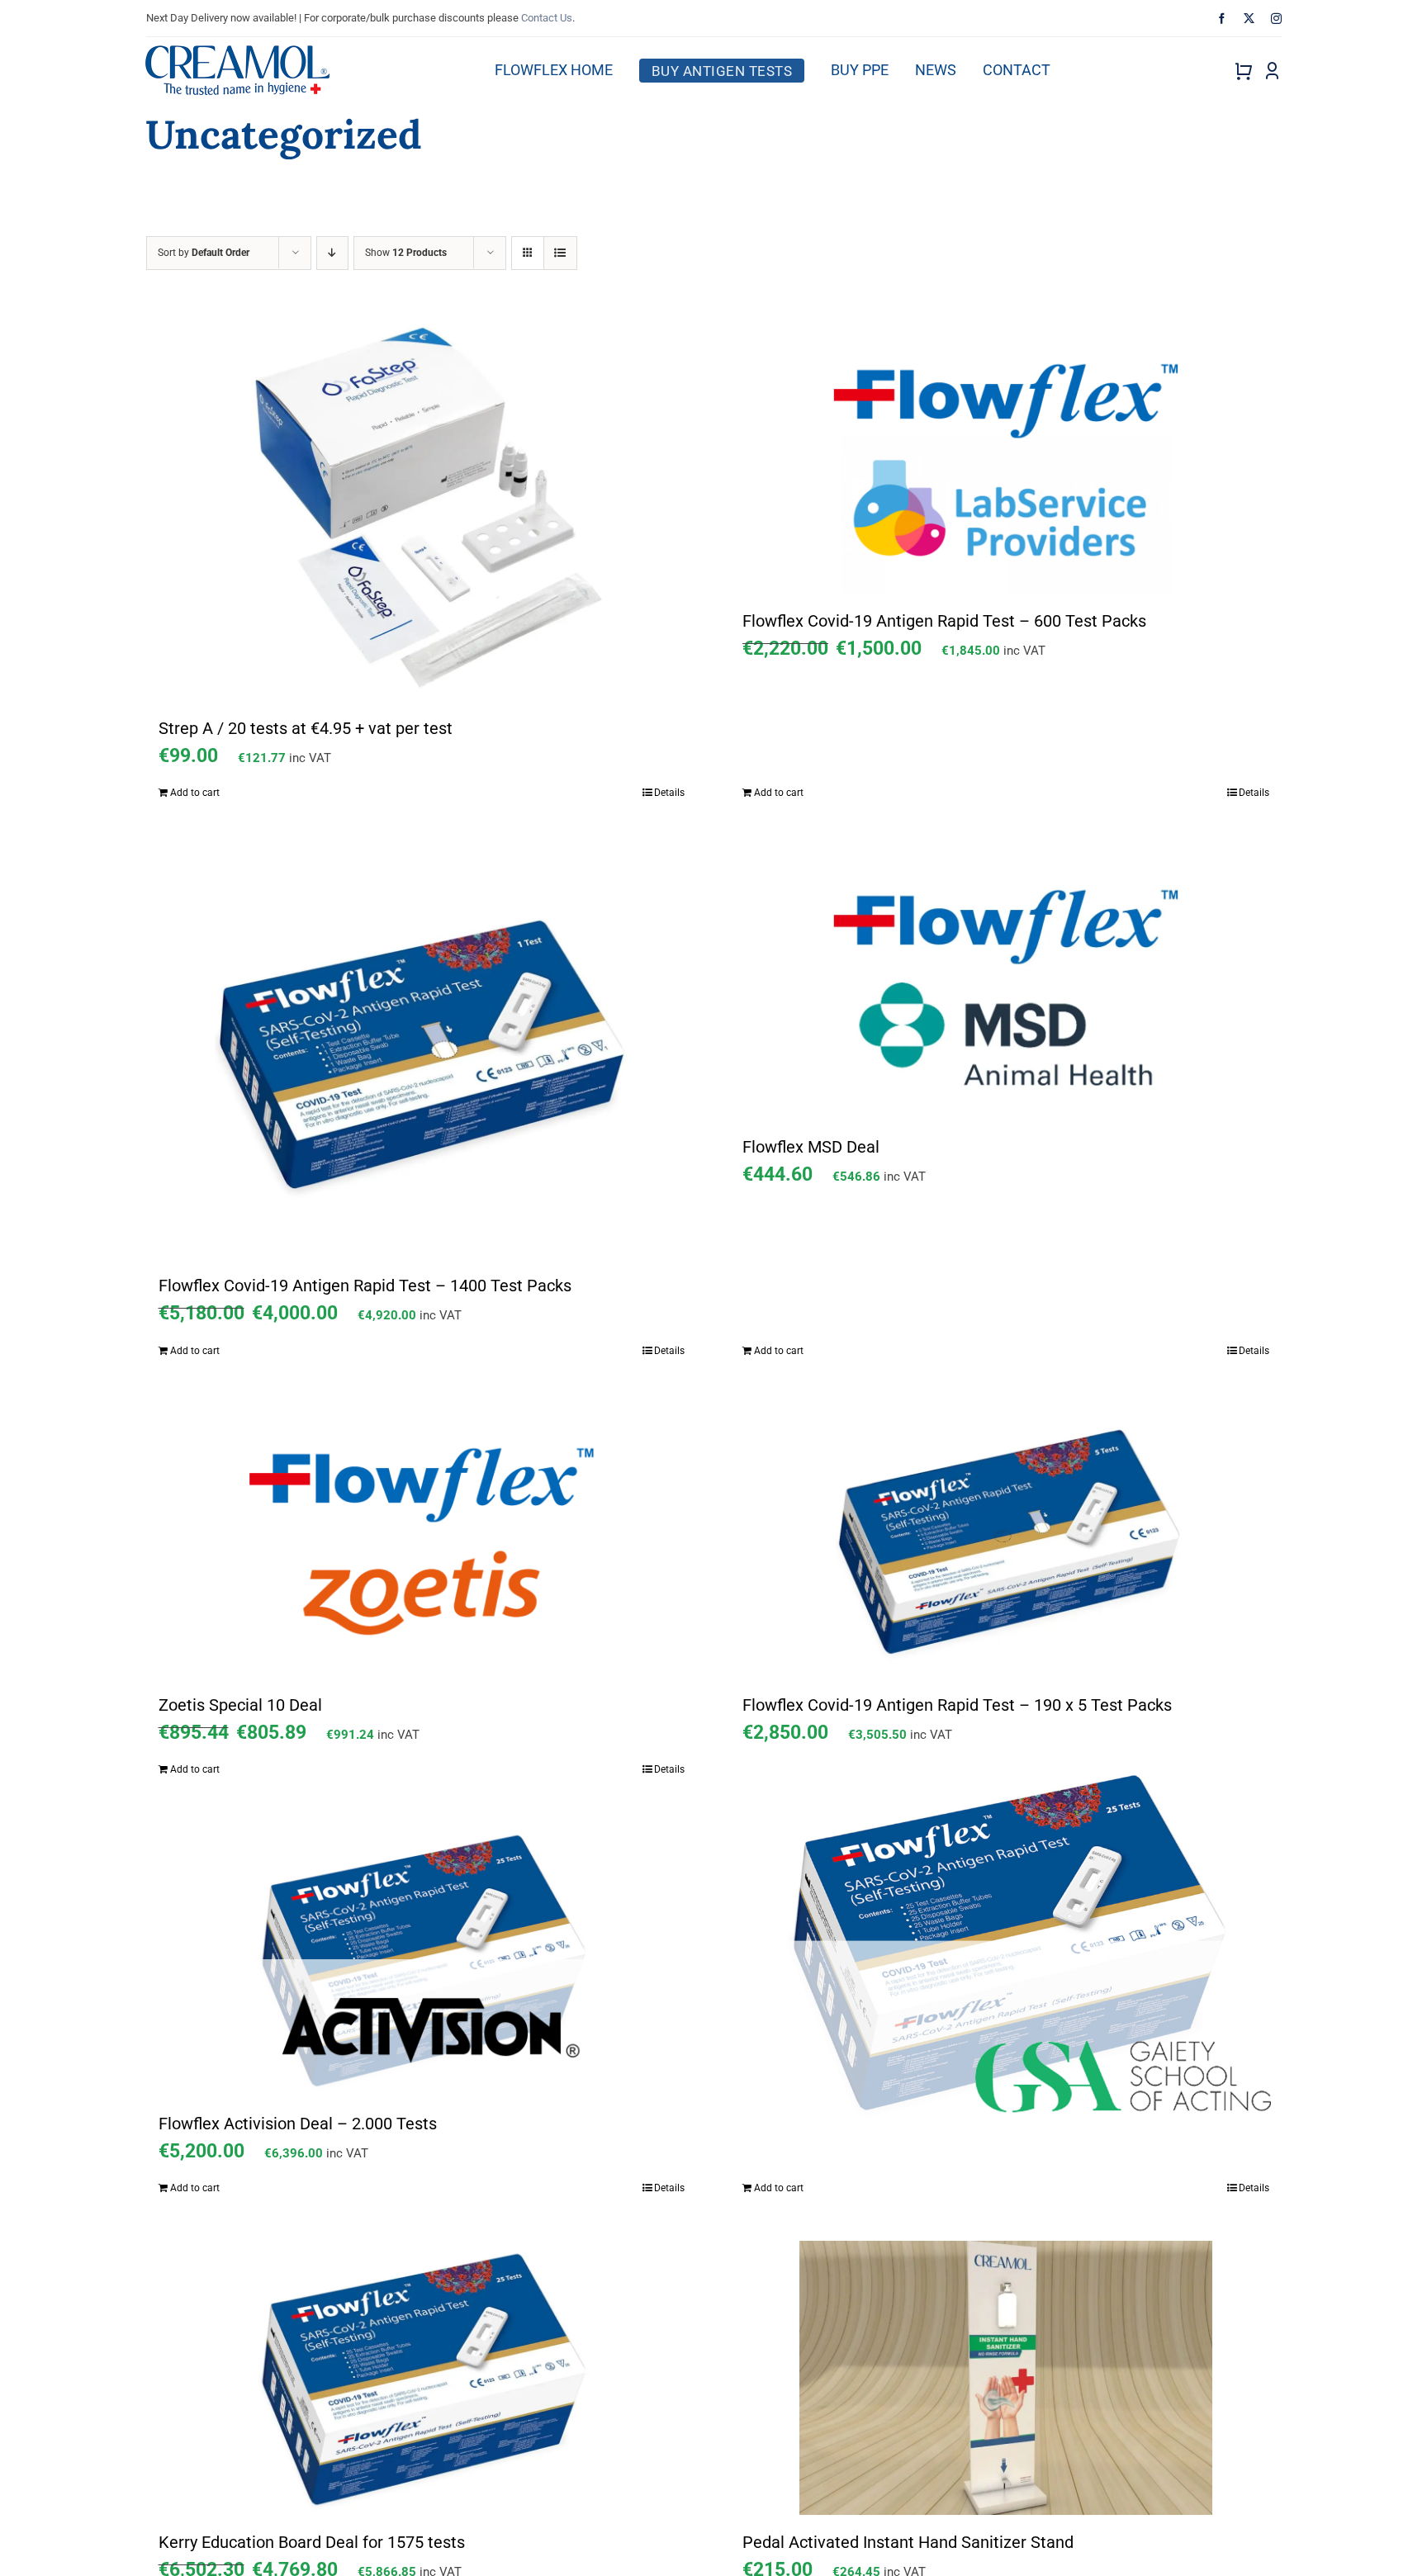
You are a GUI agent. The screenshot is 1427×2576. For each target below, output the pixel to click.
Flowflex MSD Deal (811, 1147)
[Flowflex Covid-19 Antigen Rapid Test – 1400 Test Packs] (422, 1052)
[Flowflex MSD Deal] (1006, 983)
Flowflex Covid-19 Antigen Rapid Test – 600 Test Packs (944, 621)
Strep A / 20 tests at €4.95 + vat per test (306, 728)
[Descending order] (332, 253)
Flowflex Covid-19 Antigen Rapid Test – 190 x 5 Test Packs (957, 1705)
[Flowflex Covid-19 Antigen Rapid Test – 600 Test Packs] (1006, 457)
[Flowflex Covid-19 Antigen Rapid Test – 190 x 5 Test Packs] (1006, 1541)
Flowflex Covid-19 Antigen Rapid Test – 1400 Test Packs (365, 1286)
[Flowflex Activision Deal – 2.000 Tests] (422, 1959)
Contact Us (547, 18)
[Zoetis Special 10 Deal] (422, 1541)
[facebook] (1222, 19)
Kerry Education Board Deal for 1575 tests (312, 2542)
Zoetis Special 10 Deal (240, 1705)
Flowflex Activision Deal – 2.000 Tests (298, 2124)
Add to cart (195, 793)
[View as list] (560, 253)
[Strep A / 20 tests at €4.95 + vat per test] (422, 510)
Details (669, 793)
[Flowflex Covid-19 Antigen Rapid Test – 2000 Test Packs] (1006, 1941)
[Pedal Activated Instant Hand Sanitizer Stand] (1006, 2378)
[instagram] (1276, 19)
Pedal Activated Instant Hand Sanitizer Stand (908, 2542)
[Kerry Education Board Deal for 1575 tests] (422, 2378)
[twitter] (1249, 19)
